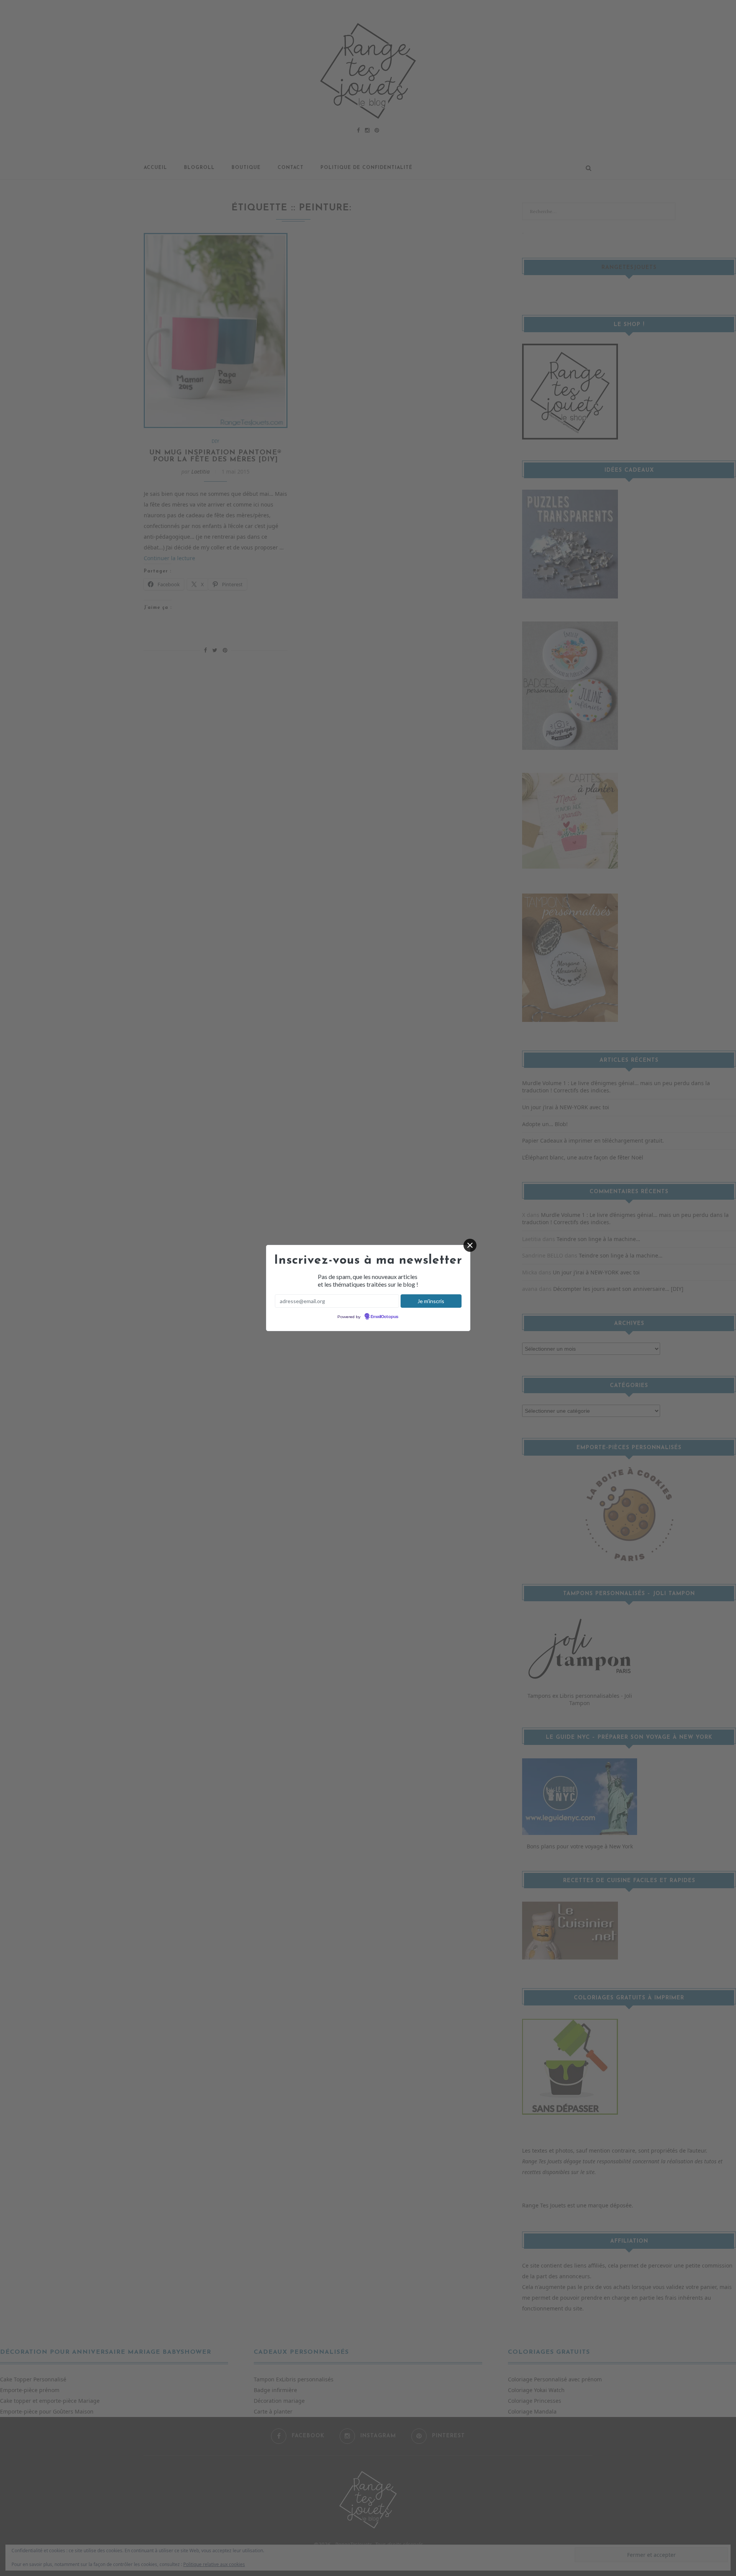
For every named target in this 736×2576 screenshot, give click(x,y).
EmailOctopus (384, 1317)
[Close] (470, 1245)
